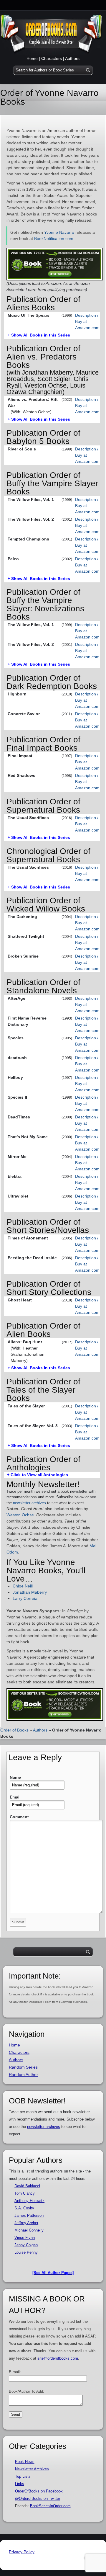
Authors (72, 58)
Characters (52, 58)
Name (15, 1777)
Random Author (23, 2074)
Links (20, 2484)
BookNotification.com (54, 239)
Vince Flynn (25, 2238)
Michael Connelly (29, 2230)
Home (32, 58)
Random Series (23, 2067)
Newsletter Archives (32, 2469)
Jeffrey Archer (26, 2223)
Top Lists (23, 2476)
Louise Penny (26, 2252)
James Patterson (29, 2215)
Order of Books (14, 1730)
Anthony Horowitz (29, 2201)
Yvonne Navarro (59, 232)
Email (15, 1797)
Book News (25, 2462)
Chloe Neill (23, 1586)
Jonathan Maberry (30, 1592)
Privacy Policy (22, 2552)
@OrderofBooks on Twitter (38, 2499)
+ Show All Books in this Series (39, 335)
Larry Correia (25, 1598)
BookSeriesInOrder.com (50, 2506)
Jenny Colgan (26, 2245)
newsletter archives (29, 1503)
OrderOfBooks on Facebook (39, 2491)
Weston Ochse (20, 1515)
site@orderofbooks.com (58, 2358)
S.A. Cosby (24, 2208)
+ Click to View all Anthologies (38, 1475)
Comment (19, 1817)
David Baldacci (27, 2186)
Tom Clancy (25, 2193)
